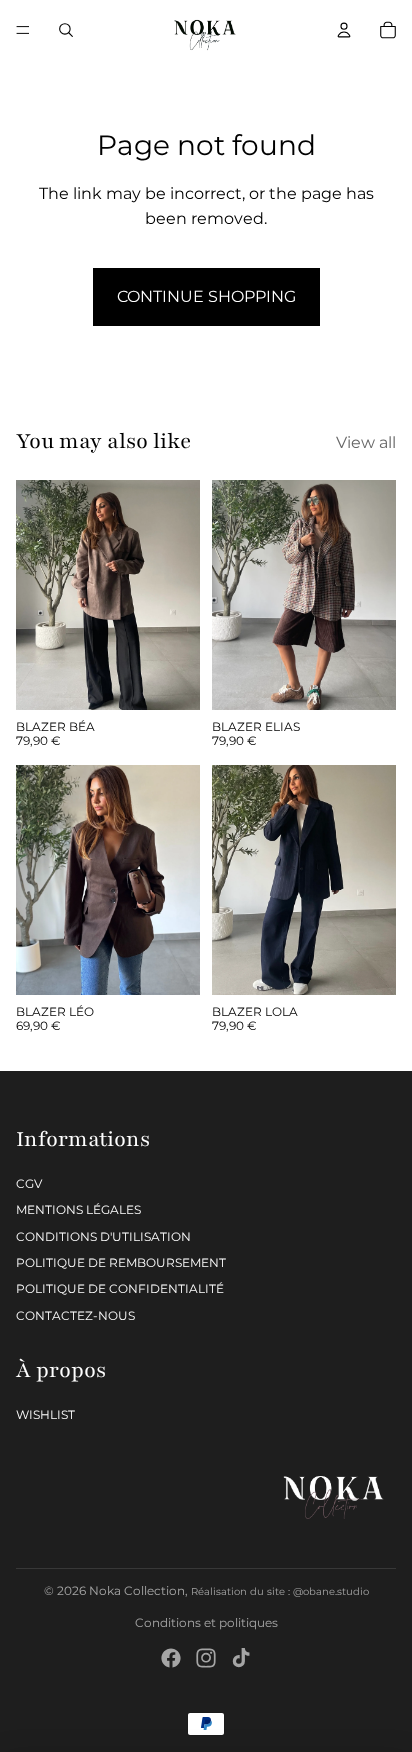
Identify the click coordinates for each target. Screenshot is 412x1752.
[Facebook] (171, 1658)
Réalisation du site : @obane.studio (280, 1591)
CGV (29, 1183)
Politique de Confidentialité (120, 1288)
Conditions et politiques (206, 1622)
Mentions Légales (78, 1209)
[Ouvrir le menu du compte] (344, 30)
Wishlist (45, 1414)
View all (366, 442)
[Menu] (23, 30)
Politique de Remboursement (121, 1262)
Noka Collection (137, 1590)
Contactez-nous (75, 1315)
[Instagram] (206, 1658)
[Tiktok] (241, 1658)
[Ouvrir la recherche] (66, 30)
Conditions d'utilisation (103, 1236)
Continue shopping (206, 296)
